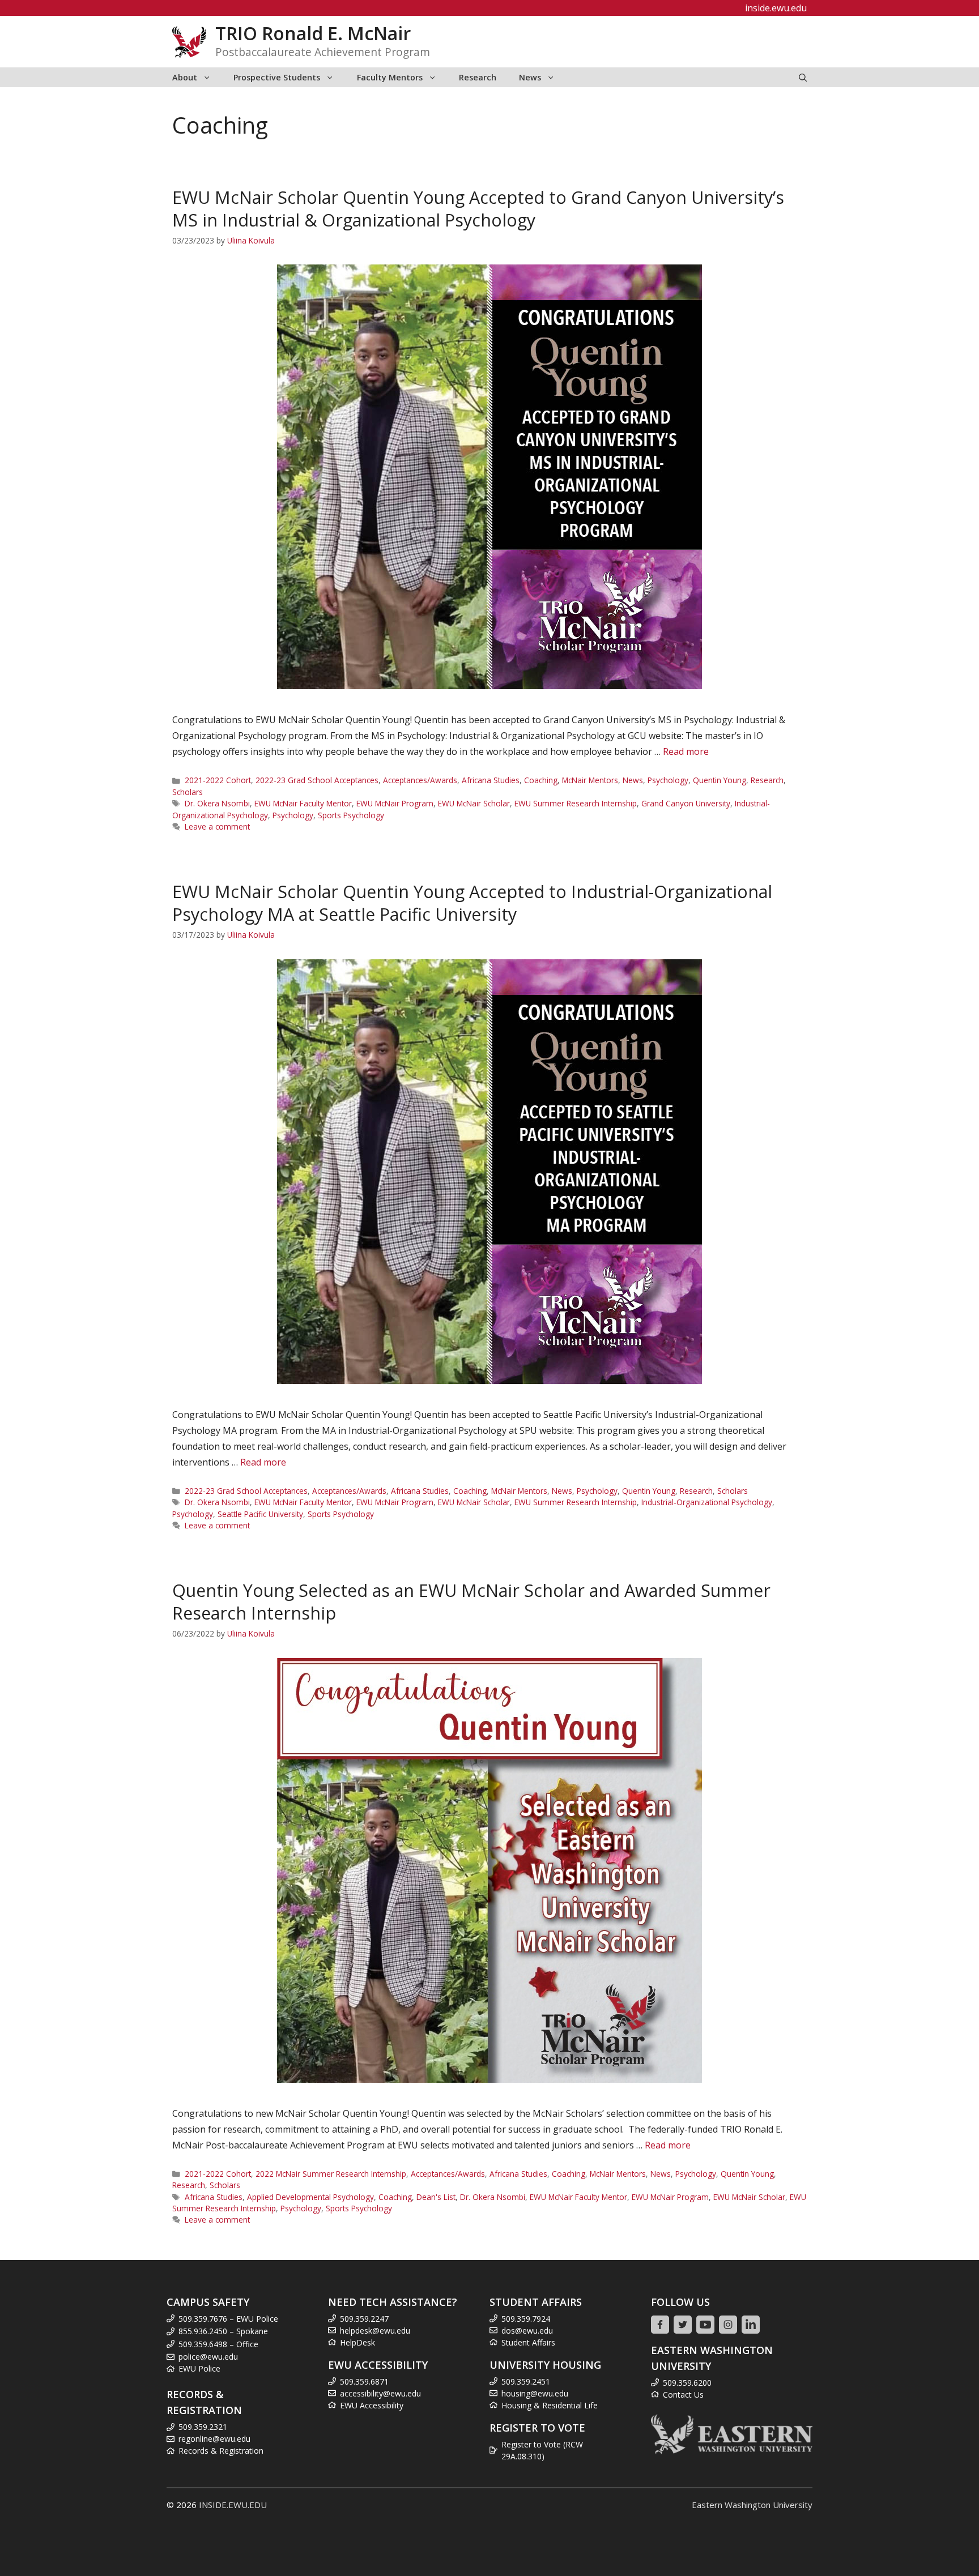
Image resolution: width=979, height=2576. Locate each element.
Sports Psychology (351, 815)
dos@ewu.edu (527, 2331)
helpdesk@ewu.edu (375, 2331)
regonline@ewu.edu (214, 2439)
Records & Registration (221, 2451)
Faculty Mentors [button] (390, 77)
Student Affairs (528, 2342)
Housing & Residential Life (550, 2405)
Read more (686, 751)
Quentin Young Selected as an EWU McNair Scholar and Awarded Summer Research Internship (471, 1602)
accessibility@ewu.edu (380, 2393)
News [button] (530, 77)
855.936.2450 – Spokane (223, 2331)
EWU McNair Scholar (474, 803)
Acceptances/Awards (420, 780)
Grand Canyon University (686, 803)
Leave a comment (217, 826)
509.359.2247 (364, 2319)
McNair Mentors (590, 780)
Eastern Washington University (752, 2505)
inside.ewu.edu (776, 8)
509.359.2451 (526, 2381)
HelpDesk (357, 2342)
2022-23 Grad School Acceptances (317, 780)
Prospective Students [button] (277, 77)
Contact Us (683, 2395)
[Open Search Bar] (803, 77)
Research (478, 77)
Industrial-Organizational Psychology (707, 1502)
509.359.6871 (364, 2381)
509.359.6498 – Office (218, 2344)
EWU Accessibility (372, 2405)
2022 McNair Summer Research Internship (331, 2174)
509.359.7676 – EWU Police (228, 2319)
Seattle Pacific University (260, 1514)
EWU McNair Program (395, 803)
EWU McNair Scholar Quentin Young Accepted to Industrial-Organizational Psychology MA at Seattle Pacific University (472, 903)
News (633, 780)
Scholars (188, 792)
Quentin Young (720, 780)
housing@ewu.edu (535, 2393)
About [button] (185, 77)
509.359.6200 (687, 2383)
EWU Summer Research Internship (576, 803)
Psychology (668, 780)
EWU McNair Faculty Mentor (303, 803)
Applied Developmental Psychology (310, 2197)
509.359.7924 (526, 2319)
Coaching (541, 780)
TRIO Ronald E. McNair (313, 33)
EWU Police (199, 2368)
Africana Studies (491, 780)
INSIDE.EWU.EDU (233, 2505)
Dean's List (436, 2197)
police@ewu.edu (208, 2357)
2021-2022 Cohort (218, 780)
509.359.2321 (203, 2427)
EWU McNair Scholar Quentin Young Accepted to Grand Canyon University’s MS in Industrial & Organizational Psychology (478, 209)
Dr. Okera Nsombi (217, 803)
